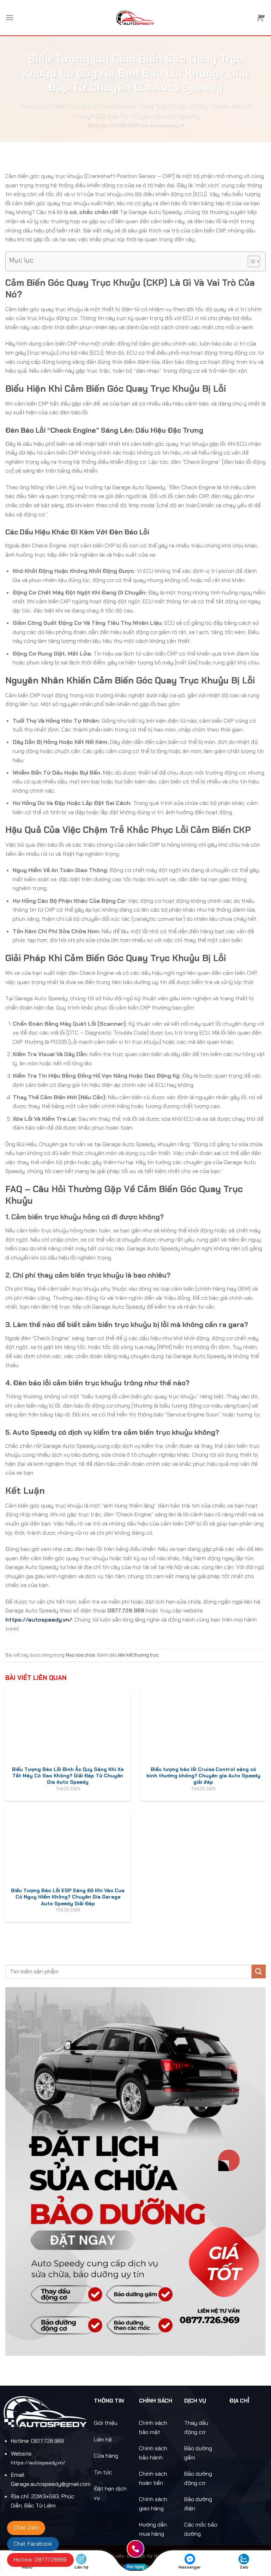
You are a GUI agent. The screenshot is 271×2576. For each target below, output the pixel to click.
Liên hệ (103, 2439)
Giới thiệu (106, 2423)
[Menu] (10, 17)
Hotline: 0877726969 (40, 2560)
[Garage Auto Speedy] (136, 18)
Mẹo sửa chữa (80, 1655)
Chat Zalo (26, 2528)
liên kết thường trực (138, 1655)
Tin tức (103, 2472)
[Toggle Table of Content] (250, 261)
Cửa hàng (106, 2456)
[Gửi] (259, 1971)
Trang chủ (33, 106)
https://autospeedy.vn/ (39, 1620)
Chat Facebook (33, 2544)
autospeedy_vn (167, 125)
